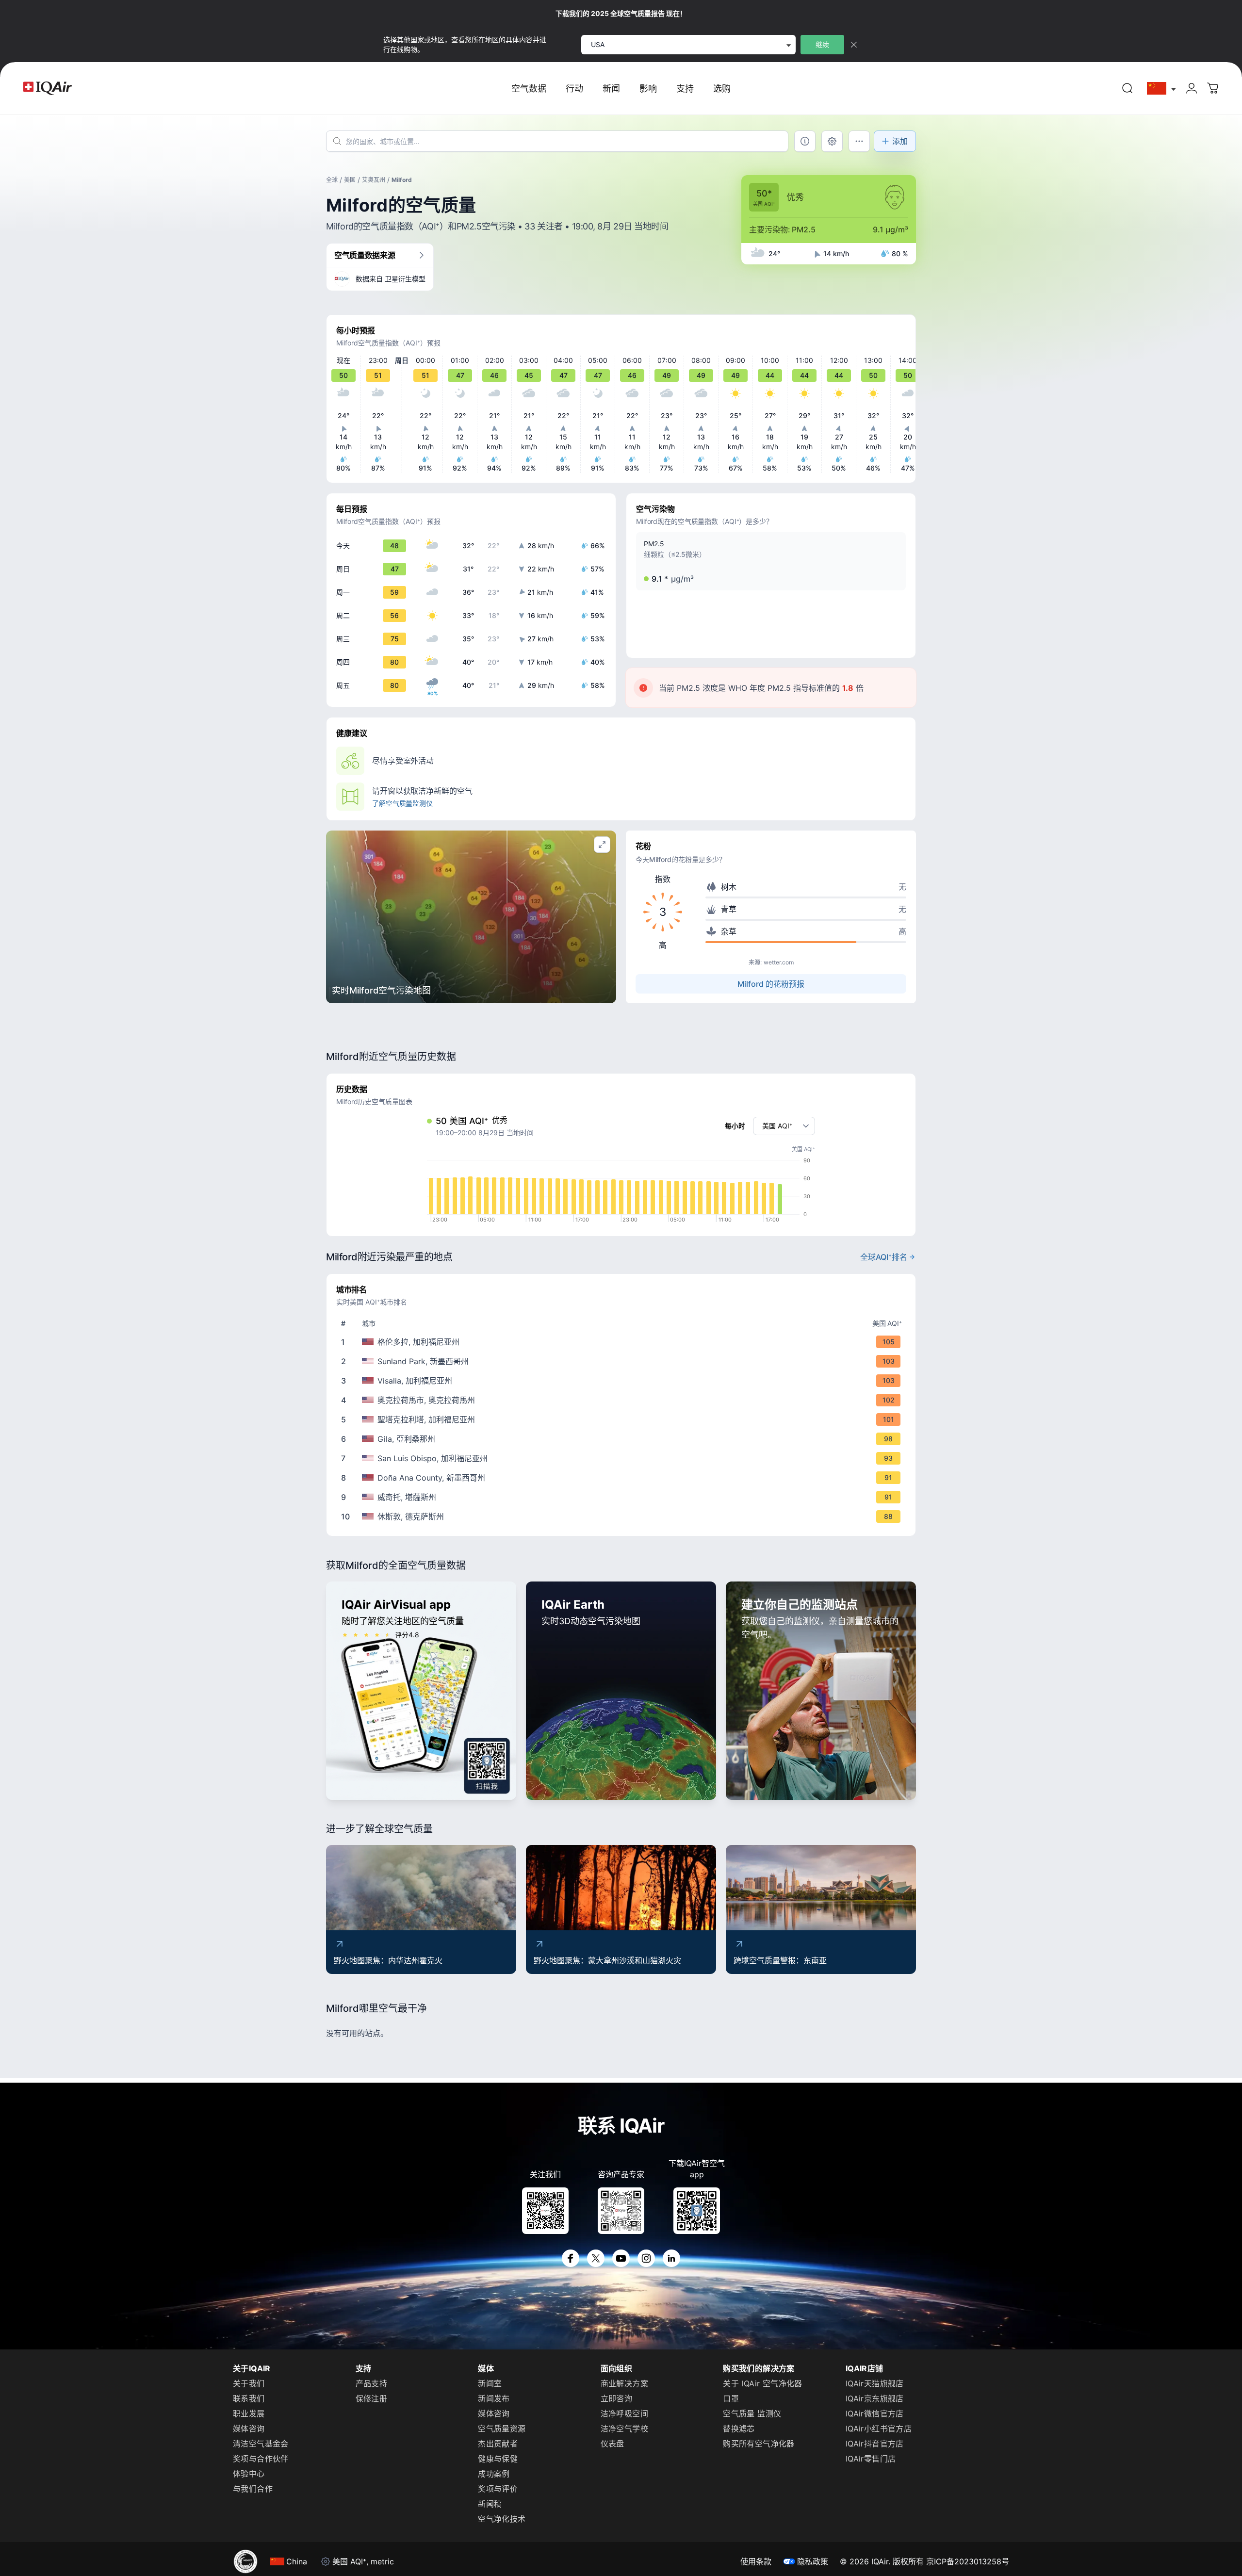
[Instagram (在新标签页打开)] (646, 2258)
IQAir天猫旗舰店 (875, 2383)
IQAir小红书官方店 (879, 2429)
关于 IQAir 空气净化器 (763, 2383)
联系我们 (249, 2398)
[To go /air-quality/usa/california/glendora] (623, 1342)
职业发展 (249, 2413)
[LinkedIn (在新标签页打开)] (671, 2258)
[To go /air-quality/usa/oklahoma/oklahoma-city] (623, 1400)
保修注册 (372, 2398)
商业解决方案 (624, 2383)
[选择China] (1162, 89)
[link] (1128, 88)
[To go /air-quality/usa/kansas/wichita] (623, 1497)
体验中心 (249, 2474)
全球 (332, 180)
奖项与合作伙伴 (261, 2459)
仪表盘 (613, 2444)
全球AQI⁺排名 (884, 1257)
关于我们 (249, 2383)
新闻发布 (494, 2398)
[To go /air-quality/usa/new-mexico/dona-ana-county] (623, 1478)
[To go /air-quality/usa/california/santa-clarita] (623, 1419)
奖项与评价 (498, 2489)
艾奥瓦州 (374, 180)
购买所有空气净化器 (759, 2444)
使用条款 (756, 2561)
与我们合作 (253, 2489)
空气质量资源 (502, 2429)
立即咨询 (617, 2398)
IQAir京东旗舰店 (875, 2398)
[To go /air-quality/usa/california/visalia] (623, 1381)
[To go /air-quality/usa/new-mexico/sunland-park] (623, 1361)
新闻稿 (490, 2504)
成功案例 (494, 2474)
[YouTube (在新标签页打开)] (621, 2258)
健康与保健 (498, 2459)
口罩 (731, 2398)
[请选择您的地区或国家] (1162, 89)
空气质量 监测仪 (752, 2413)
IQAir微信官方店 (875, 2413)
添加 (900, 141)
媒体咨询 (249, 2429)
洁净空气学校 (624, 2429)
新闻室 (490, 2383)
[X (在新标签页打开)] (596, 2258)
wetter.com (779, 962)
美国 (350, 180)
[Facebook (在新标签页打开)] (571, 2258)
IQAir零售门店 (871, 2459)
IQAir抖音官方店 (875, 2444)
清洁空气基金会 (261, 2444)
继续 (822, 44)
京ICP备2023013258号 (968, 2561)
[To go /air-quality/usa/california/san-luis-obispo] (623, 1458)
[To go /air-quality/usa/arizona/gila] (623, 1439)
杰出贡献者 (498, 2444)
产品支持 (372, 2383)
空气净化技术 (502, 2519)
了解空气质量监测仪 (402, 803)
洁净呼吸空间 (624, 2413)
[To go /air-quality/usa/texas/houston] (623, 1516)
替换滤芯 (739, 2429)
